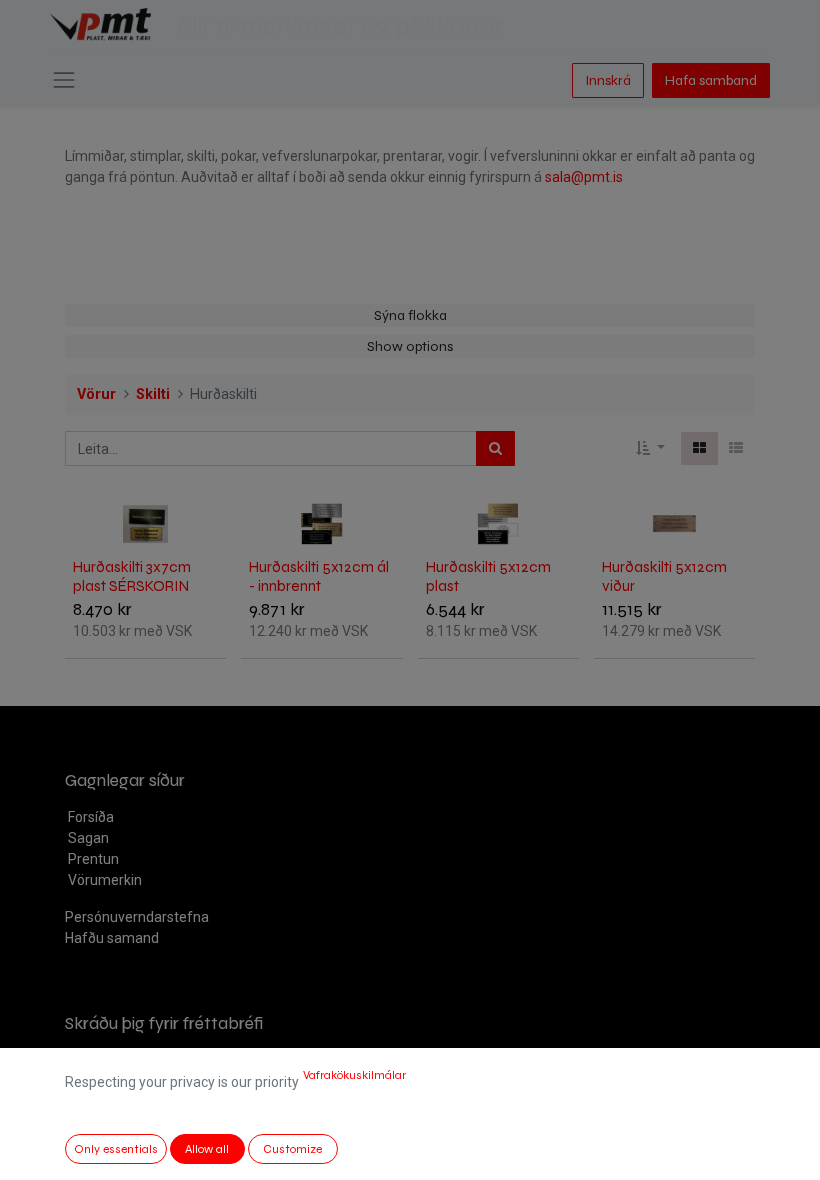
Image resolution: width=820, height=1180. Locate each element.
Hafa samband (711, 80)
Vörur (96, 394)
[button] (650, 448)
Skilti (153, 394)
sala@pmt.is (584, 177)
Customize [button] (292, 1149)
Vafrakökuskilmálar (354, 1075)
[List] (736, 448)
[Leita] (495, 448)
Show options (410, 346)
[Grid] (699, 448)
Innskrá (608, 80)
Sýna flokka (410, 315)
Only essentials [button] (116, 1149)
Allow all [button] (207, 1149)
